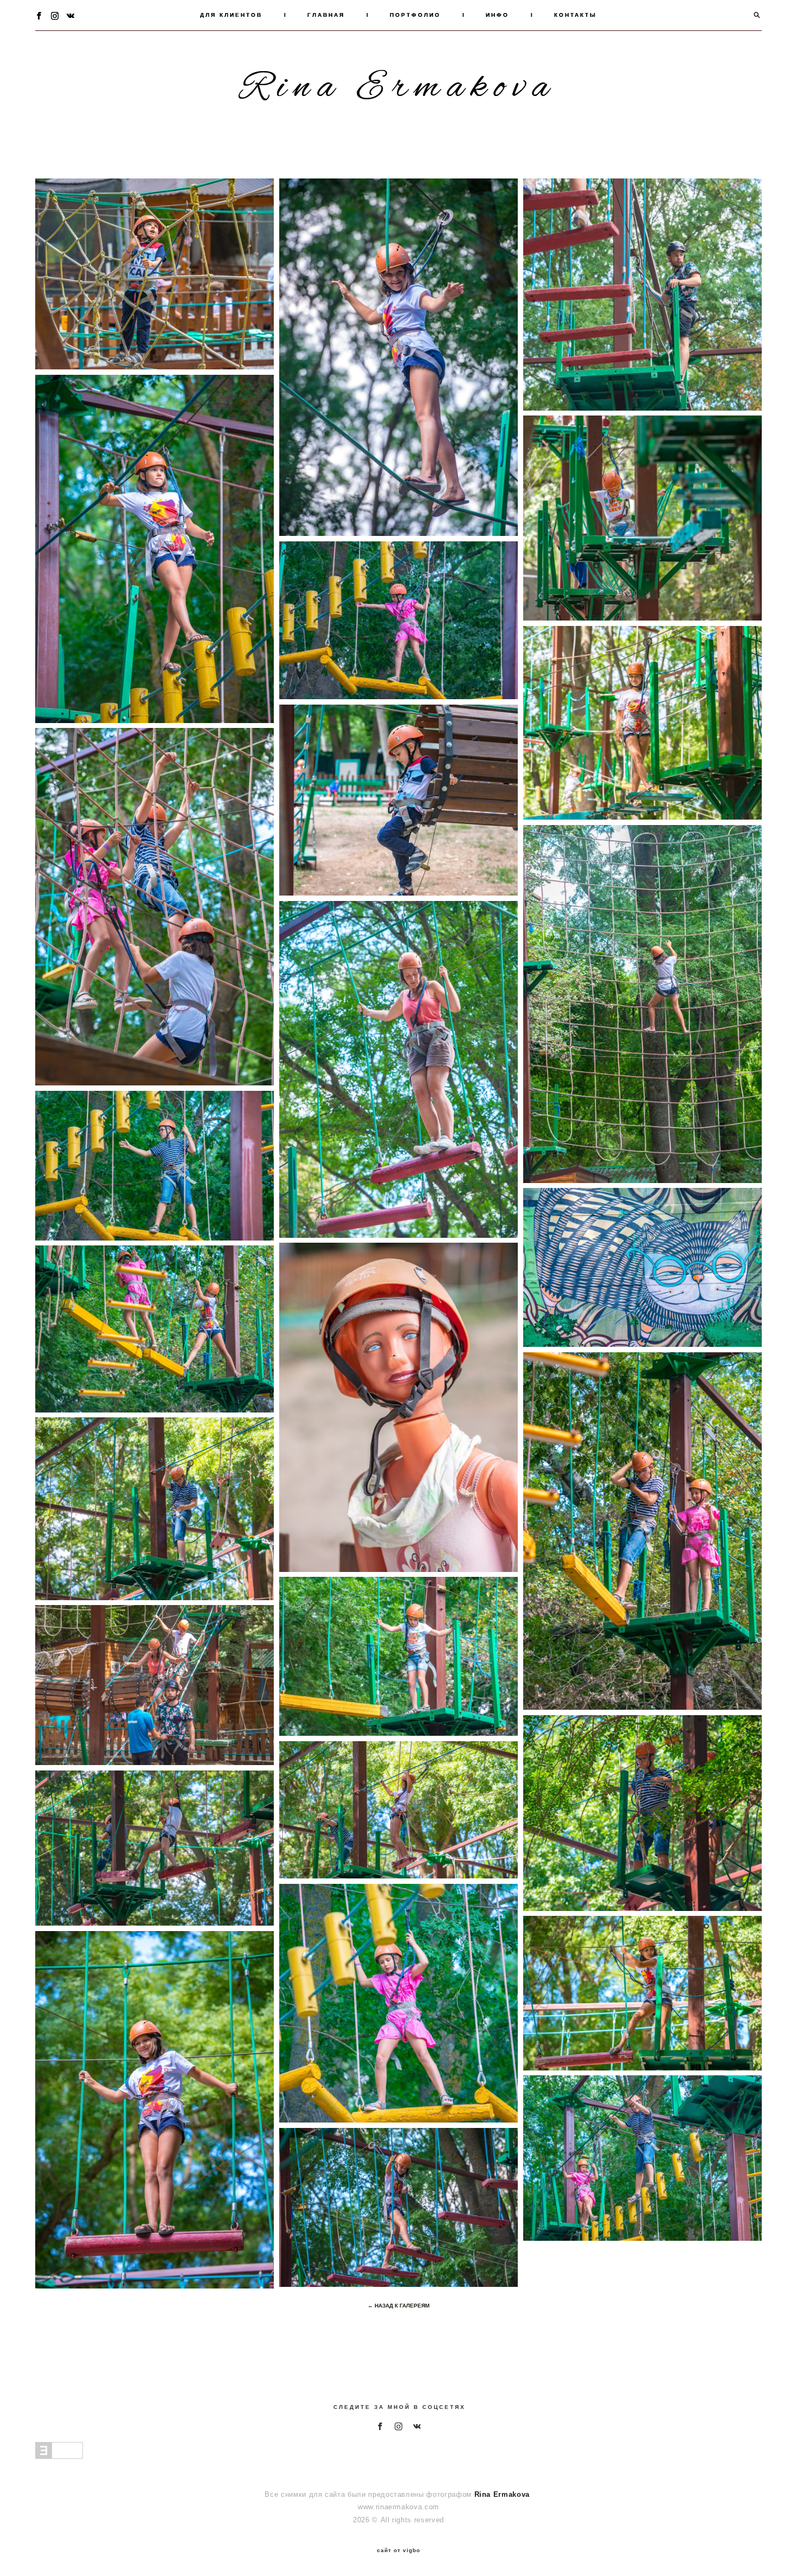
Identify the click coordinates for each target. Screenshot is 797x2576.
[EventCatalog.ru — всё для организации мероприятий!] (59, 2456)
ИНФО (497, 15)
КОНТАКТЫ (576, 15)
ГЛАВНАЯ (326, 15)
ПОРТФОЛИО (415, 15)
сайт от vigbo (398, 2551)
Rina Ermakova (398, 88)
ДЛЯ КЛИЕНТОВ (231, 15)
